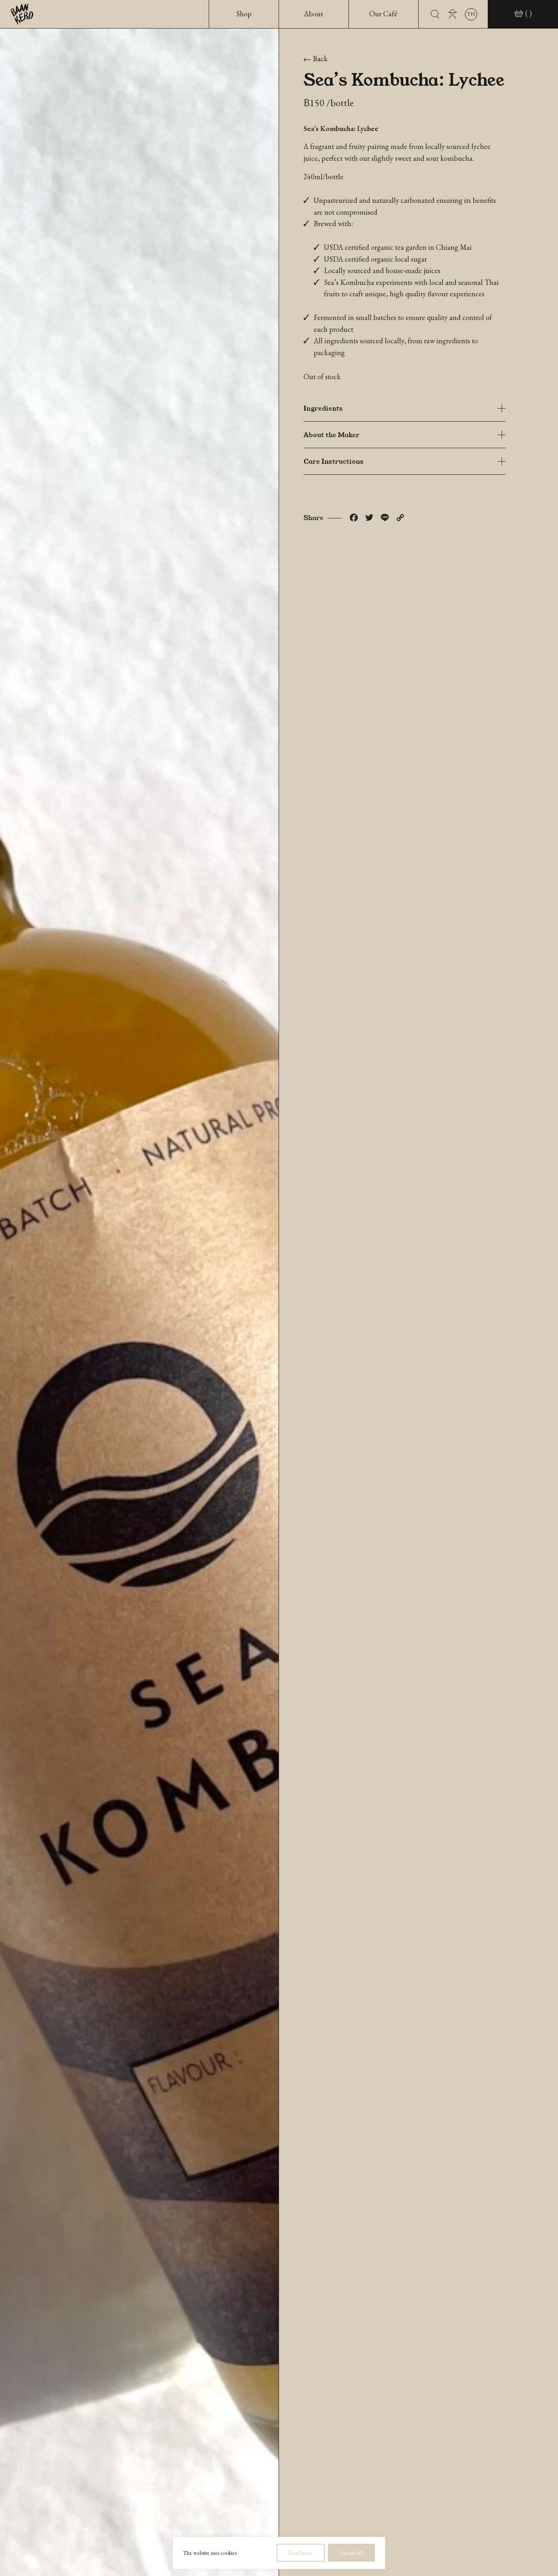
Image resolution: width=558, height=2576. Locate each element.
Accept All (352, 2553)
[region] (279, 2553)
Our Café (383, 14)
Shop (244, 14)
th (471, 14)
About (314, 14)
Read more (301, 2553)
